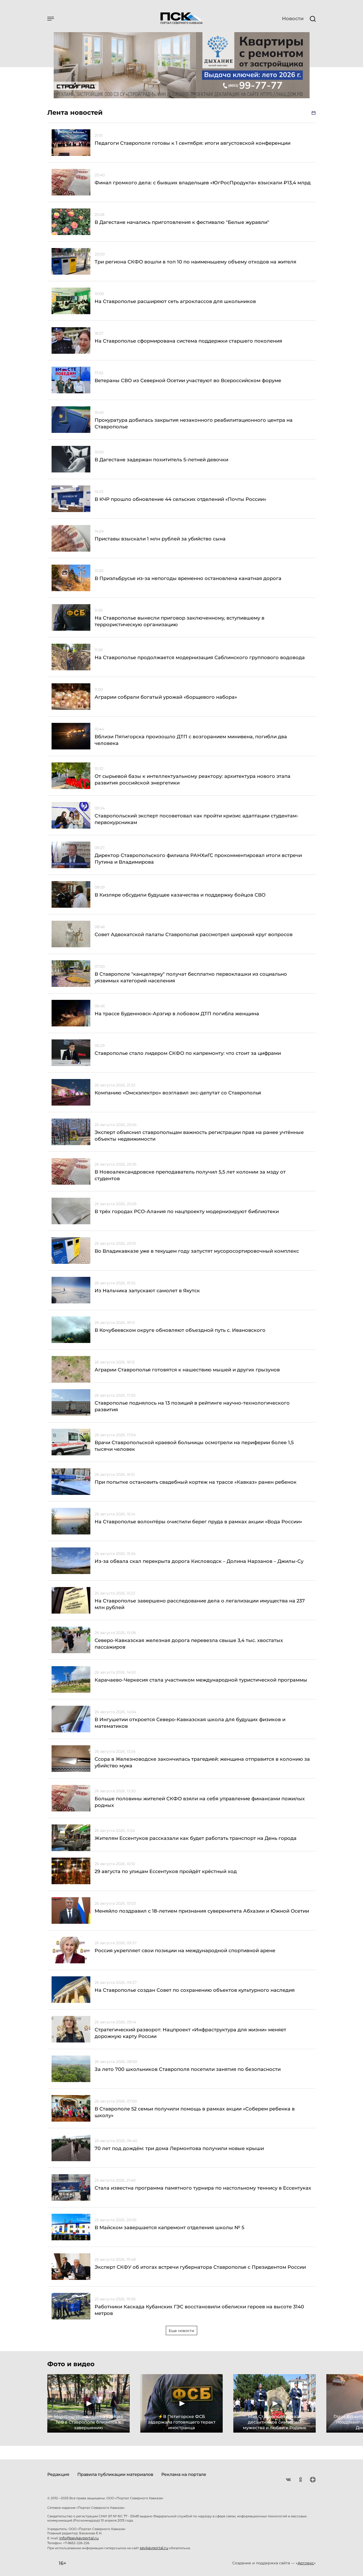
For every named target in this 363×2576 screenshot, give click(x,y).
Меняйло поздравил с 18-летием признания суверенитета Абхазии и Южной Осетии (202, 1911)
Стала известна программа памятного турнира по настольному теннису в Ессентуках (203, 2188)
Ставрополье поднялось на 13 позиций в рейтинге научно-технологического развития (192, 1406)
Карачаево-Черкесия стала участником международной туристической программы (201, 1680)
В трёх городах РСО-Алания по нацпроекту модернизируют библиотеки (187, 1212)
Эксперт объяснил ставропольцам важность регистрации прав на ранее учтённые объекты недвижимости (199, 1136)
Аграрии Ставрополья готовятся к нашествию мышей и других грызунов (187, 1370)
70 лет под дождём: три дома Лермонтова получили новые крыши (179, 2148)
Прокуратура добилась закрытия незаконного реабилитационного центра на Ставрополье (194, 423)
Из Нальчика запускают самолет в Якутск (147, 1291)
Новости (293, 19)
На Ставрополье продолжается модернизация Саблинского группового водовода (200, 658)
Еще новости (181, 2331)
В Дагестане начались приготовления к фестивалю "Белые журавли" (182, 222)
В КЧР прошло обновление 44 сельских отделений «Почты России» (180, 499)
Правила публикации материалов (115, 2474)
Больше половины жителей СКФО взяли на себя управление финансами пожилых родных (200, 1802)
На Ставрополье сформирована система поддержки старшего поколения (188, 341)
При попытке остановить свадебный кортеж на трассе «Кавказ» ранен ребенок (196, 1482)
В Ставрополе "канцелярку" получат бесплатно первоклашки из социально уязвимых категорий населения (191, 977)
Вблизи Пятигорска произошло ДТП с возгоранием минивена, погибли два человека (191, 740)
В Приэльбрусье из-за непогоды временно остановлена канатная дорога (188, 578)
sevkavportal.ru (154, 2548)
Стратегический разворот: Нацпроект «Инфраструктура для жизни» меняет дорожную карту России (190, 2033)
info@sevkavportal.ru (79, 2538)
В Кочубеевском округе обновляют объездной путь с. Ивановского (180, 1330)
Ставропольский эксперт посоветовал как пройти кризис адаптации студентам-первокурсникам (197, 819)
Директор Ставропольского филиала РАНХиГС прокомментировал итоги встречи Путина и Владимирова (198, 859)
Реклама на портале (184, 2474)
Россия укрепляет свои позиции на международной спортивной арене (185, 1951)
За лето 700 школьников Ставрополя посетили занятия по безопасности (188, 2069)
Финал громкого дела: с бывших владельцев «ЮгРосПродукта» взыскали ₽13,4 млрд (203, 183)
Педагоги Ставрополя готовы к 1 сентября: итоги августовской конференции (193, 143)
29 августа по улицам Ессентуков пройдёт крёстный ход (166, 1871)
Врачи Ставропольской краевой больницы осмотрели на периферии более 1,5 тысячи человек (194, 1446)
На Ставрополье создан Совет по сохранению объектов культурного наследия (195, 1990)
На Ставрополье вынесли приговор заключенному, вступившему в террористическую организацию (180, 621)
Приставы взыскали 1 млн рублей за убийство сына (160, 539)
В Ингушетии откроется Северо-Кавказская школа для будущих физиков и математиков (190, 1723)
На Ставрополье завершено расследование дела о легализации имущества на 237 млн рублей (200, 1604)
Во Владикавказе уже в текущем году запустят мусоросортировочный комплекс (197, 1251)
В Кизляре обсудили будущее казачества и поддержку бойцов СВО (180, 895)
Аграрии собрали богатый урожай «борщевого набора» (166, 697)
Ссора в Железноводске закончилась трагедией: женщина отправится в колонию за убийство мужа (202, 1762)
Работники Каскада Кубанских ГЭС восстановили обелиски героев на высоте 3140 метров (199, 2310)
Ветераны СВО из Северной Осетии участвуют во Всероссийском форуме (188, 381)
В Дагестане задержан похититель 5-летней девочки (161, 460)
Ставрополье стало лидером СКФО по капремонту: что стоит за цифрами (188, 1053)
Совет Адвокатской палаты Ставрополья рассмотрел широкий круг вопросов (194, 935)
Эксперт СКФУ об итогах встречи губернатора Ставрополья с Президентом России (200, 2267)
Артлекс (306, 2563)
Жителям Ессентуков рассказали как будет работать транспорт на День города (196, 1838)
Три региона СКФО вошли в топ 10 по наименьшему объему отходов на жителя (195, 262)
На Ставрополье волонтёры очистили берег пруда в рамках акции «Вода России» (198, 1522)
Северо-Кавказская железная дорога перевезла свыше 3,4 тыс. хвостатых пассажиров (189, 1644)
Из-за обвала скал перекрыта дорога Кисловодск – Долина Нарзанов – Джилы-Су (199, 1561)
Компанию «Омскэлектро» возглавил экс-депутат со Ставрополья (178, 1093)
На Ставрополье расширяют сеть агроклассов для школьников (175, 301)
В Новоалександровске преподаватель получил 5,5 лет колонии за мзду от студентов (190, 1175)
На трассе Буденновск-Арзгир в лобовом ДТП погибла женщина (177, 1014)
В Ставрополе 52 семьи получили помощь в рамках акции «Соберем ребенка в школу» (195, 2112)
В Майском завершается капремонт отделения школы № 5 (169, 2228)
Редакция (58, 2474)
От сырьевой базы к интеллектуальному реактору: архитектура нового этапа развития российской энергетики (193, 780)
